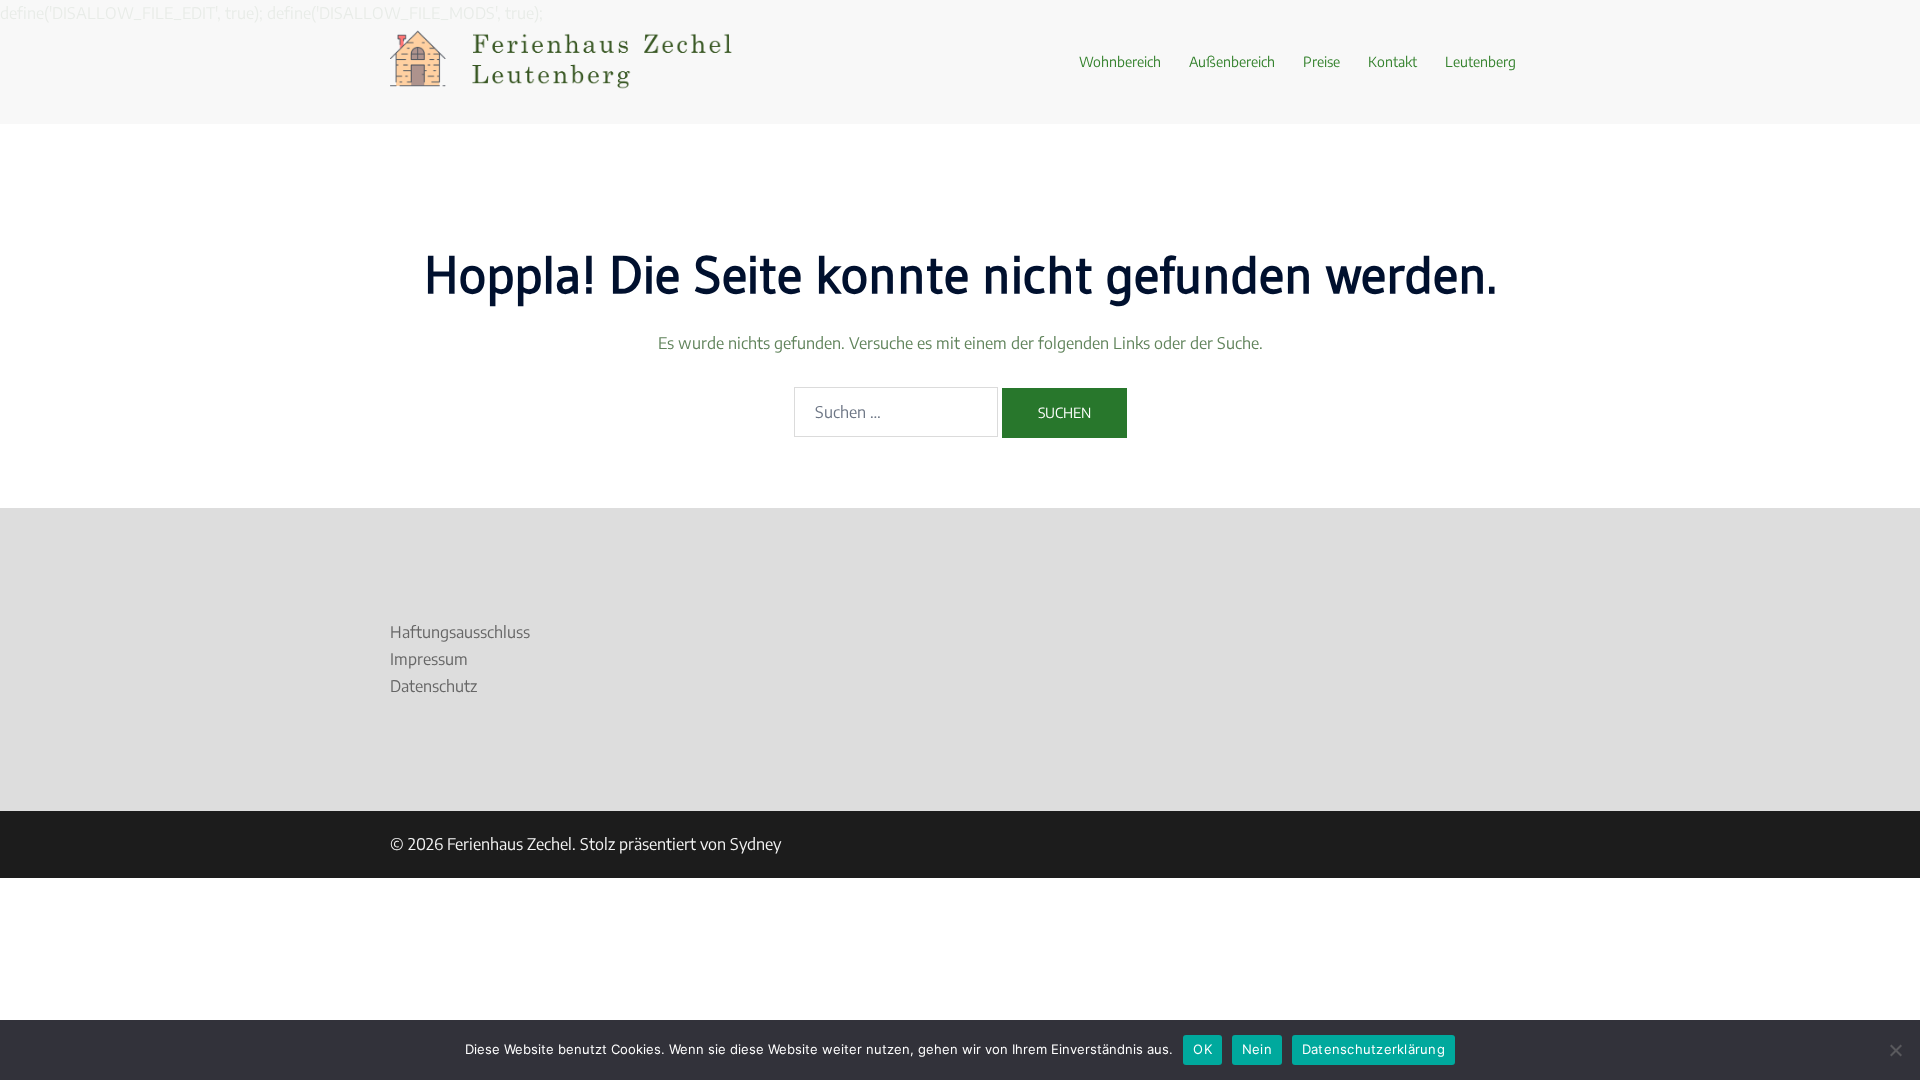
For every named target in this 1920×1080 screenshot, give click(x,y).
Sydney (755, 844)
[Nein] (1895, 1050)
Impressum (429, 659)
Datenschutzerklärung (1373, 1049)
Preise (1321, 61)
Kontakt (1392, 61)
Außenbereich (1232, 61)
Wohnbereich (1120, 61)
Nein (1257, 1049)
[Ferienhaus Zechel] (570, 60)
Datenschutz (433, 686)
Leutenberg (1480, 61)
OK (1202, 1049)
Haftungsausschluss (460, 632)
